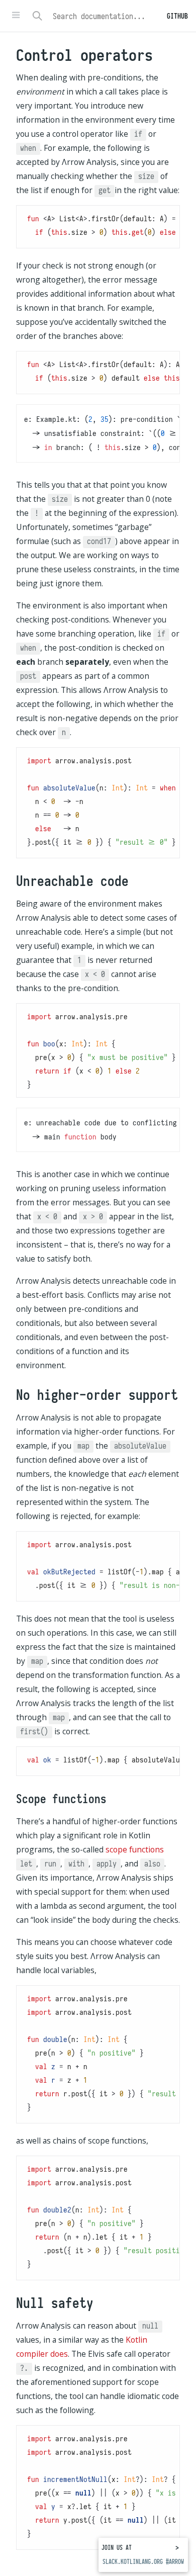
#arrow (175, 2562)
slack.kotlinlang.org (133, 2562)
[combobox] (110, 16)
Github (177, 16)
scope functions (135, 1849)
